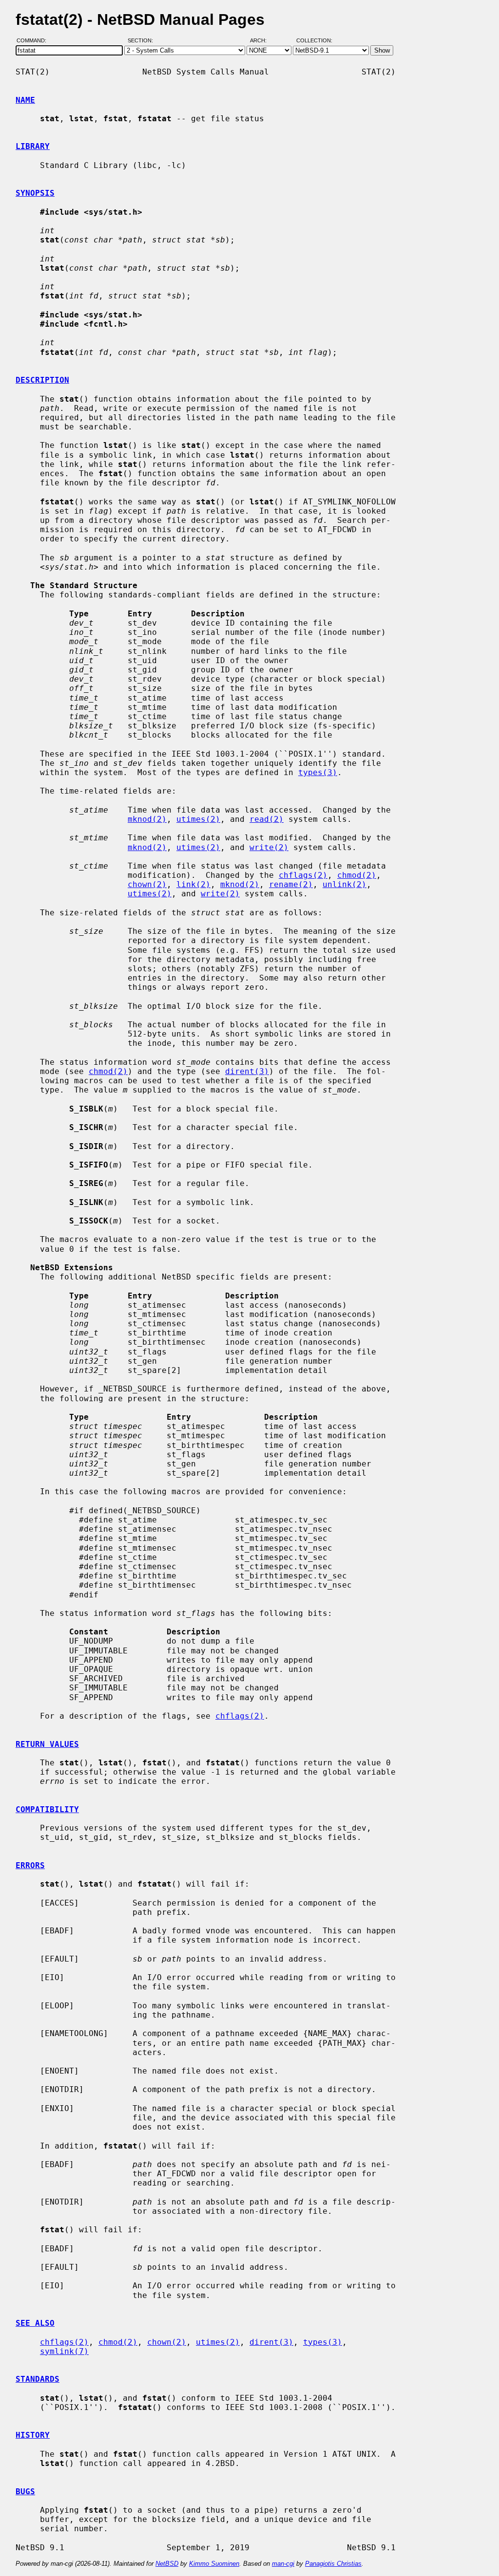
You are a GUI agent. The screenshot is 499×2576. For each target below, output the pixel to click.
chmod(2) (357, 875)
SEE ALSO (35, 2323)
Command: (34, 40)
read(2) (267, 819)
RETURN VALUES (47, 1744)
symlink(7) (64, 2351)
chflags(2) (303, 875)
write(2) (269, 847)
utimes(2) (198, 819)
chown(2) (147, 884)
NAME (25, 100)
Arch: (263, 40)
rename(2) (291, 884)
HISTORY (33, 2435)
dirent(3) (247, 1071)
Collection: (314, 40)
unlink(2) (345, 884)
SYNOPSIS (35, 193)
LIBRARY (33, 146)
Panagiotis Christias (333, 2564)
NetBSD (167, 2564)
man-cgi (283, 2564)
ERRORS (30, 1865)
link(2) (193, 884)
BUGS (25, 2492)
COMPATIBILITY (47, 1809)
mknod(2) (147, 819)
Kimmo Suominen (214, 2564)
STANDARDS (38, 2379)
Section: (143, 40)
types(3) (318, 772)
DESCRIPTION (42, 380)
